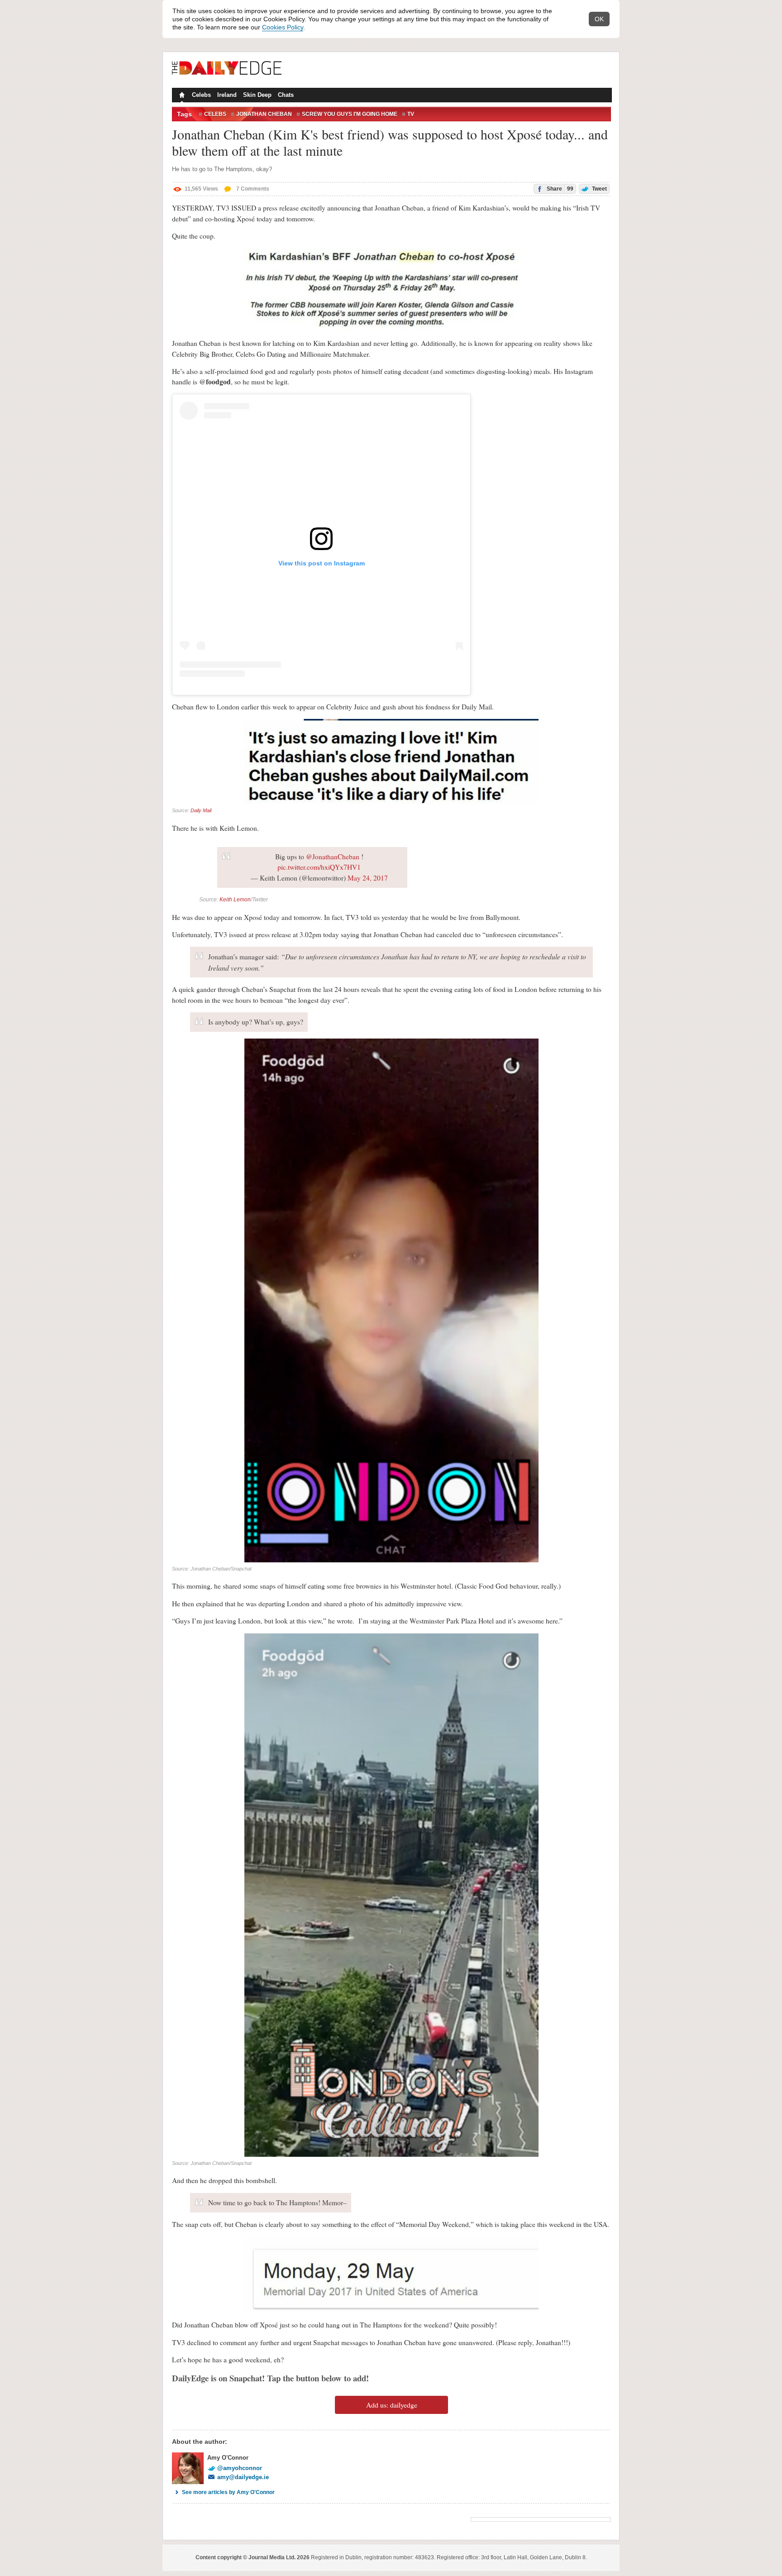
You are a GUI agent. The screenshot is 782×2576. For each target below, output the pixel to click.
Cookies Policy (283, 27)
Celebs (201, 95)
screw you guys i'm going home (350, 114)
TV (411, 114)
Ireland (227, 95)
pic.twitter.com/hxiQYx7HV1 (319, 867)
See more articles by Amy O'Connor (228, 2492)
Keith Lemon (235, 900)
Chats (286, 95)
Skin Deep (257, 95)
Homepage (181, 96)
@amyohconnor (240, 2468)
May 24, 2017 (368, 878)
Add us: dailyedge (392, 2405)
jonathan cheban (264, 114)
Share (559, 189)
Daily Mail (201, 810)
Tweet (599, 189)
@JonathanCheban (333, 857)
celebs (215, 114)
